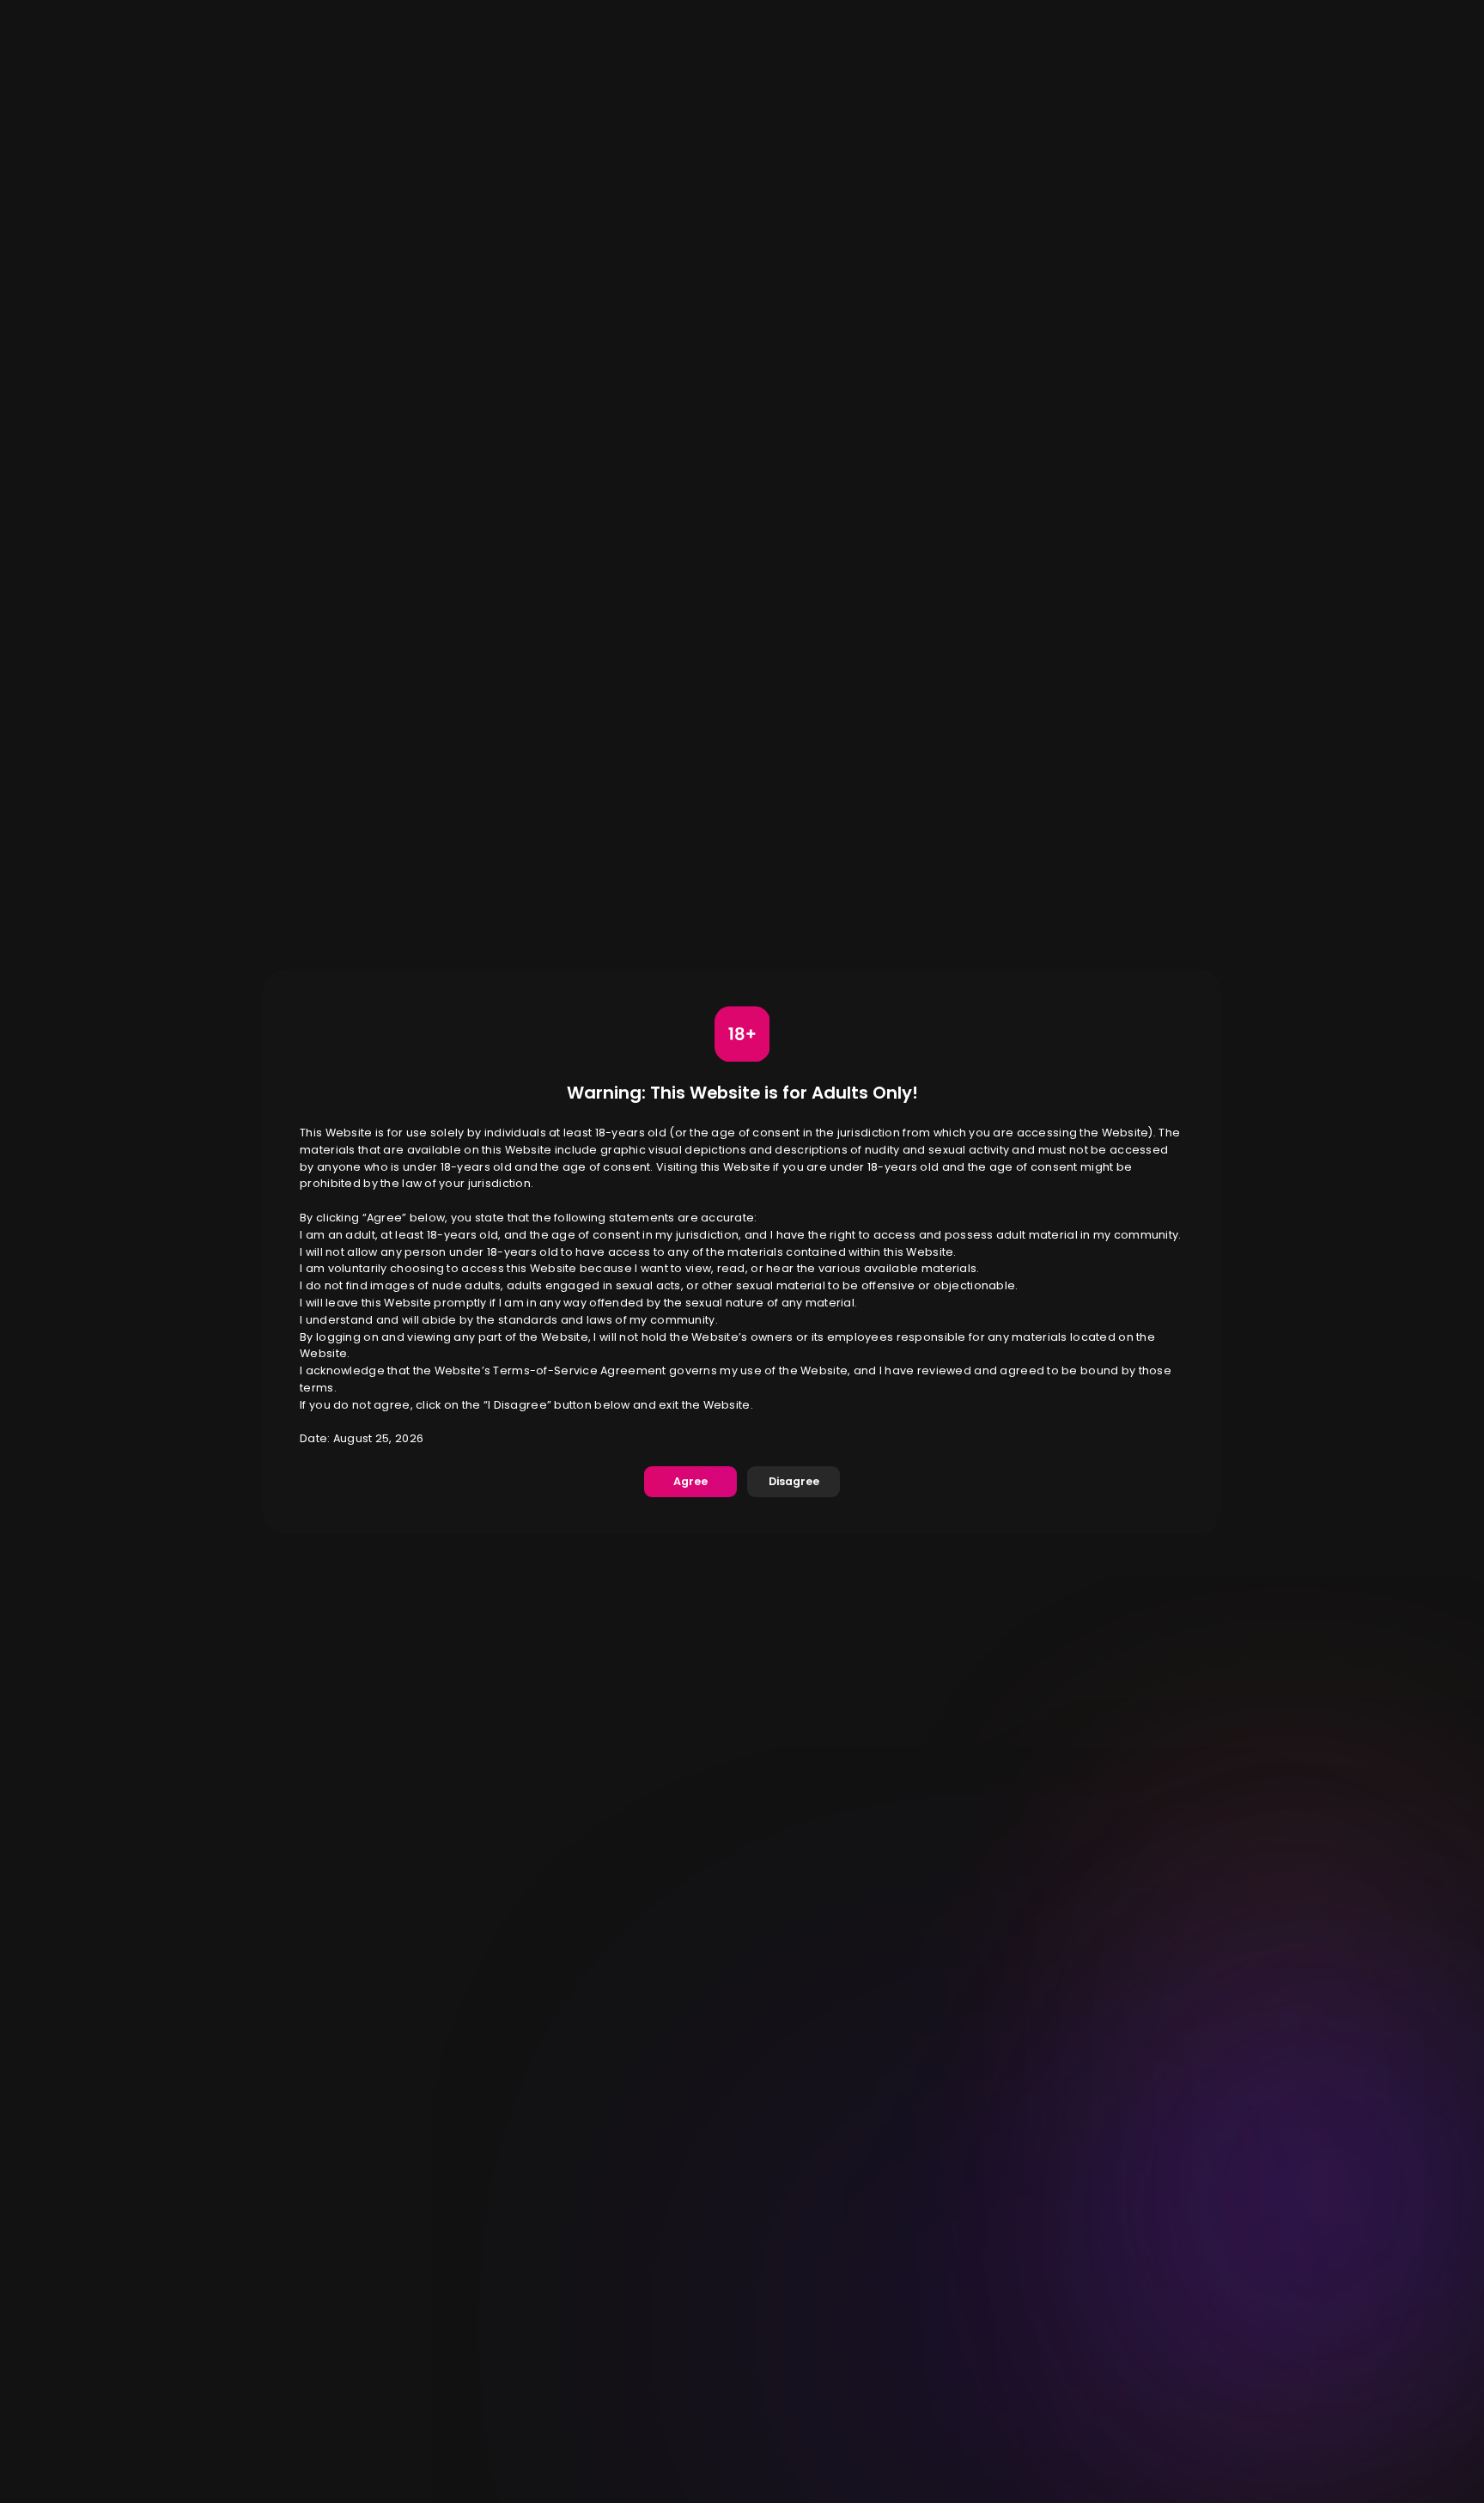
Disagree (794, 1481)
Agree (690, 1481)
